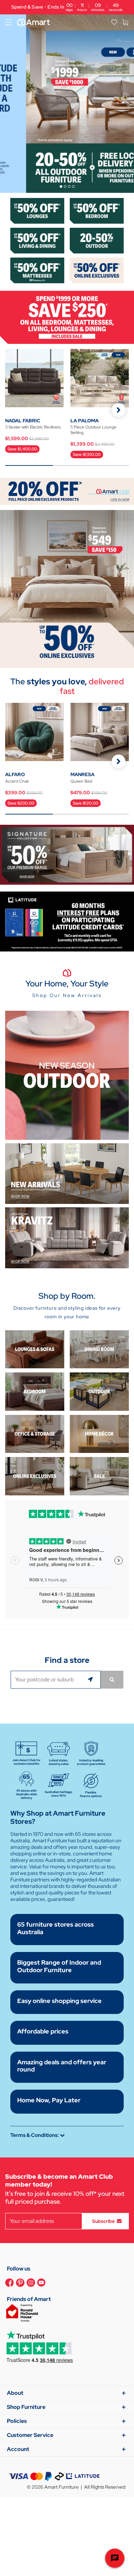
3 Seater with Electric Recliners (33, 427)
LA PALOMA (85, 421)
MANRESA (82, 774)
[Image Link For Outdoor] (97, 240)
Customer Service (30, 2435)
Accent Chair (17, 781)
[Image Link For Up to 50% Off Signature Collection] (67, 854)
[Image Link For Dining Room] (99, 1349)
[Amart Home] (33, 22)
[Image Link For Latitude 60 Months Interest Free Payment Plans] (67, 921)
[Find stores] (112, 1680)
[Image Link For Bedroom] (97, 210)
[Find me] (91, 1680)
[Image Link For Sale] (99, 1476)
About (15, 2393)
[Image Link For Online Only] (35, 1476)
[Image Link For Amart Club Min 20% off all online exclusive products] (67, 491)
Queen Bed (81, 781)
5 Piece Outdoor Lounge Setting (93, 430)
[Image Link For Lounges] (37, 210)
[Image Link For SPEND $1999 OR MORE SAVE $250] (67, 317)
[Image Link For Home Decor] (99, 1433)
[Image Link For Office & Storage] (35, 1433)
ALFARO (15, 774)
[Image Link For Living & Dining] (37, 240)
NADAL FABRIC (23, 421)
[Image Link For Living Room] (35, 1349)
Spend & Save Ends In (67, 7)
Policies (17, 2421)
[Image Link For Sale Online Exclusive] (67, 588)
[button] (119, 410)
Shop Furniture (26, 2407)
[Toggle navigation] (9, 22)
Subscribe (103, 2221)
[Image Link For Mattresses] (37, 270)
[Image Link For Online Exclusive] (97, 270)
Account (18, 2449)
